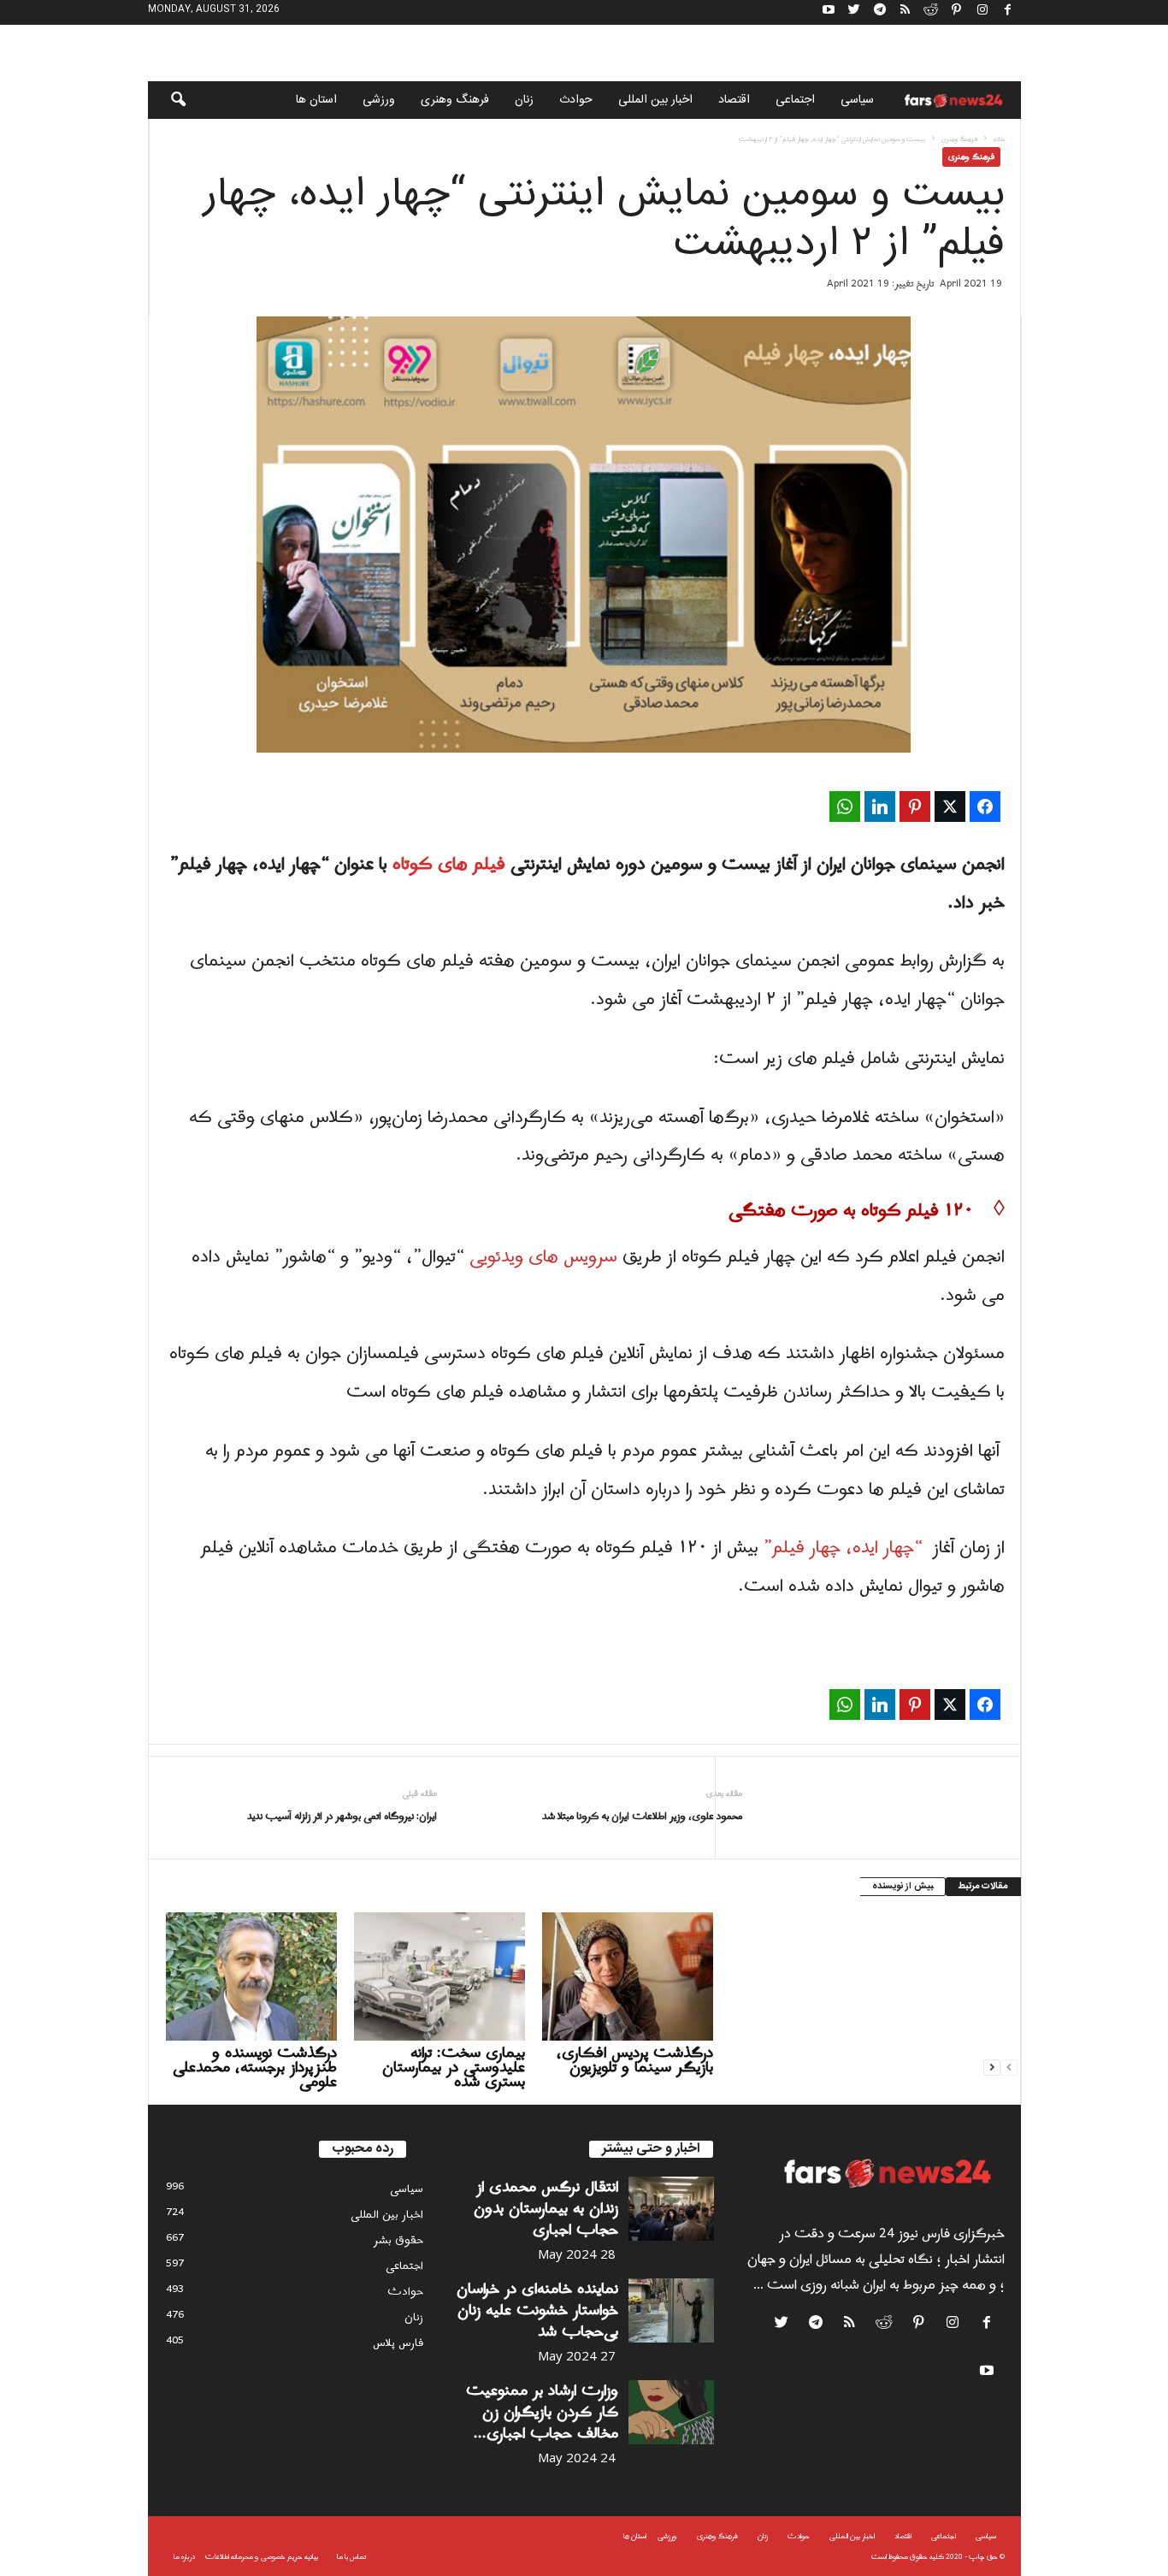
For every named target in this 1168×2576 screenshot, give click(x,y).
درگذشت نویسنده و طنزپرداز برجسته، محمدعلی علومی (255, 2068)
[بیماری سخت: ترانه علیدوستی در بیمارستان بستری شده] (439, 1976)
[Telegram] (880, 12)
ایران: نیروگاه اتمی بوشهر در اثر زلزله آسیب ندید (342, 1817)
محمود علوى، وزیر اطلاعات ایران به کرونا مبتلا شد (642, 1817)
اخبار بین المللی (655, 100)
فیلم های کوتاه (449, 865)
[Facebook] (1008, 12)
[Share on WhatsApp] (845, 806)
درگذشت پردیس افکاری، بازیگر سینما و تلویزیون (635, 2060)
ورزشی (379, 100)
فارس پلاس (398, 2343)
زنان (524, 100)
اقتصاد (734, 100)
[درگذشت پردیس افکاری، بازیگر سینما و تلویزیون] (628, 1976)
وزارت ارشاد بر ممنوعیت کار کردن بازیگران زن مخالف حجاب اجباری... (542, 2412)
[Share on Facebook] (985, 806)
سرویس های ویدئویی (543, 1257)
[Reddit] (931, 12)
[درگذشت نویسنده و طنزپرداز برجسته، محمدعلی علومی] (251, 1976)
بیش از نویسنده (903, 1887)
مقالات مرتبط (983, 1887)
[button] (167, 100)
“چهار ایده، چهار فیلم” (843, 1548)
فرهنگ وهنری (455, 100)
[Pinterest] (957, 12)
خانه (999, 139)
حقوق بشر (398, 2240)
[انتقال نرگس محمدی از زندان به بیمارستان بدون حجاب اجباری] (671, 2209)
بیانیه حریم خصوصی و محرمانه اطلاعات (262, 2557)
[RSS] (905, 12)
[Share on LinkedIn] (880, 806)
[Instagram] (982, 12)
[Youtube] (829, 12)
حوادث (576, 100)
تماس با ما (351, 2557)
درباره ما (184, 2557)
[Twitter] (854, 12)
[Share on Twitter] (950, 806)
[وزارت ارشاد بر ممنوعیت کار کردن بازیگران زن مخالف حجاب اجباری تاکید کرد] (671, 2412)
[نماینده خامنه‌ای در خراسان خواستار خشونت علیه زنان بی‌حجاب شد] (671, 2310)
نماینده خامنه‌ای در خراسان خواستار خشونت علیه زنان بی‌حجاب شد (537, 2310)
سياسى (857, 100)
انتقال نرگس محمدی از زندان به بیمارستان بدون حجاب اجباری (546, 2209)
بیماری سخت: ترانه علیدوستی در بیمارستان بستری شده (454, 2068)
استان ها (316, 100)
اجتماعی (795, 100)
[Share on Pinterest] (915, 806)
